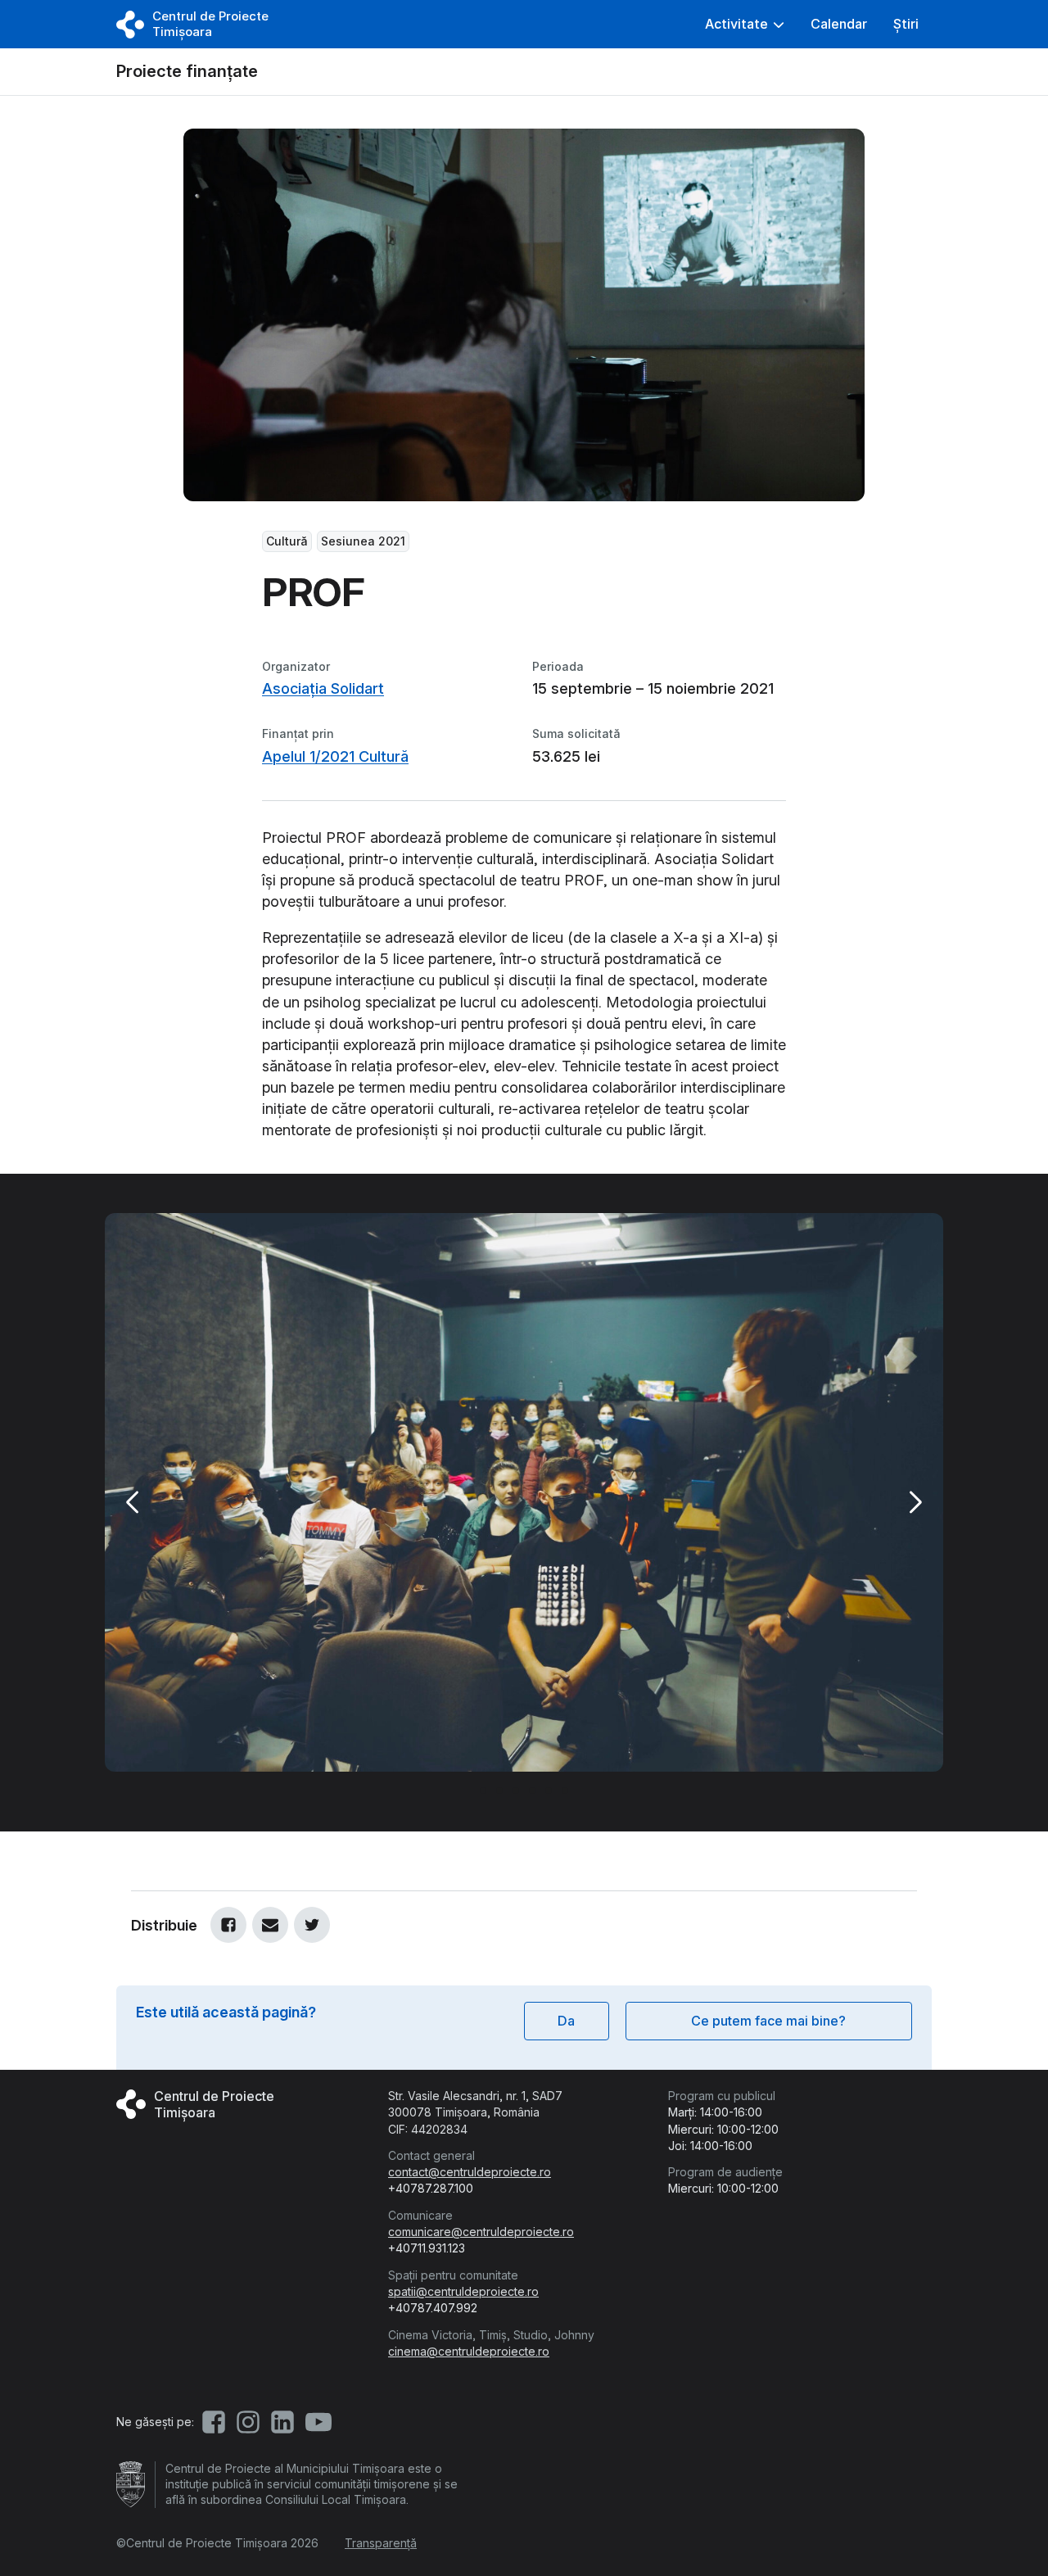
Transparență (381, 2543)
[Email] (270, 1925)
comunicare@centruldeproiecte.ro (481, 2232)
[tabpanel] (524, 1492)
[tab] (483, 1791)
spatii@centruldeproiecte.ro (463, 2291)
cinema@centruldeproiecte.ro (469, 2351)
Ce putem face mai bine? (768, 2021)
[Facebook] (228, 1925)
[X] (312, 1925)
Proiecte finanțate (187, 71)
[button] (745, 24)
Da (566, 2021)
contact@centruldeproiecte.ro (470, 2172)
